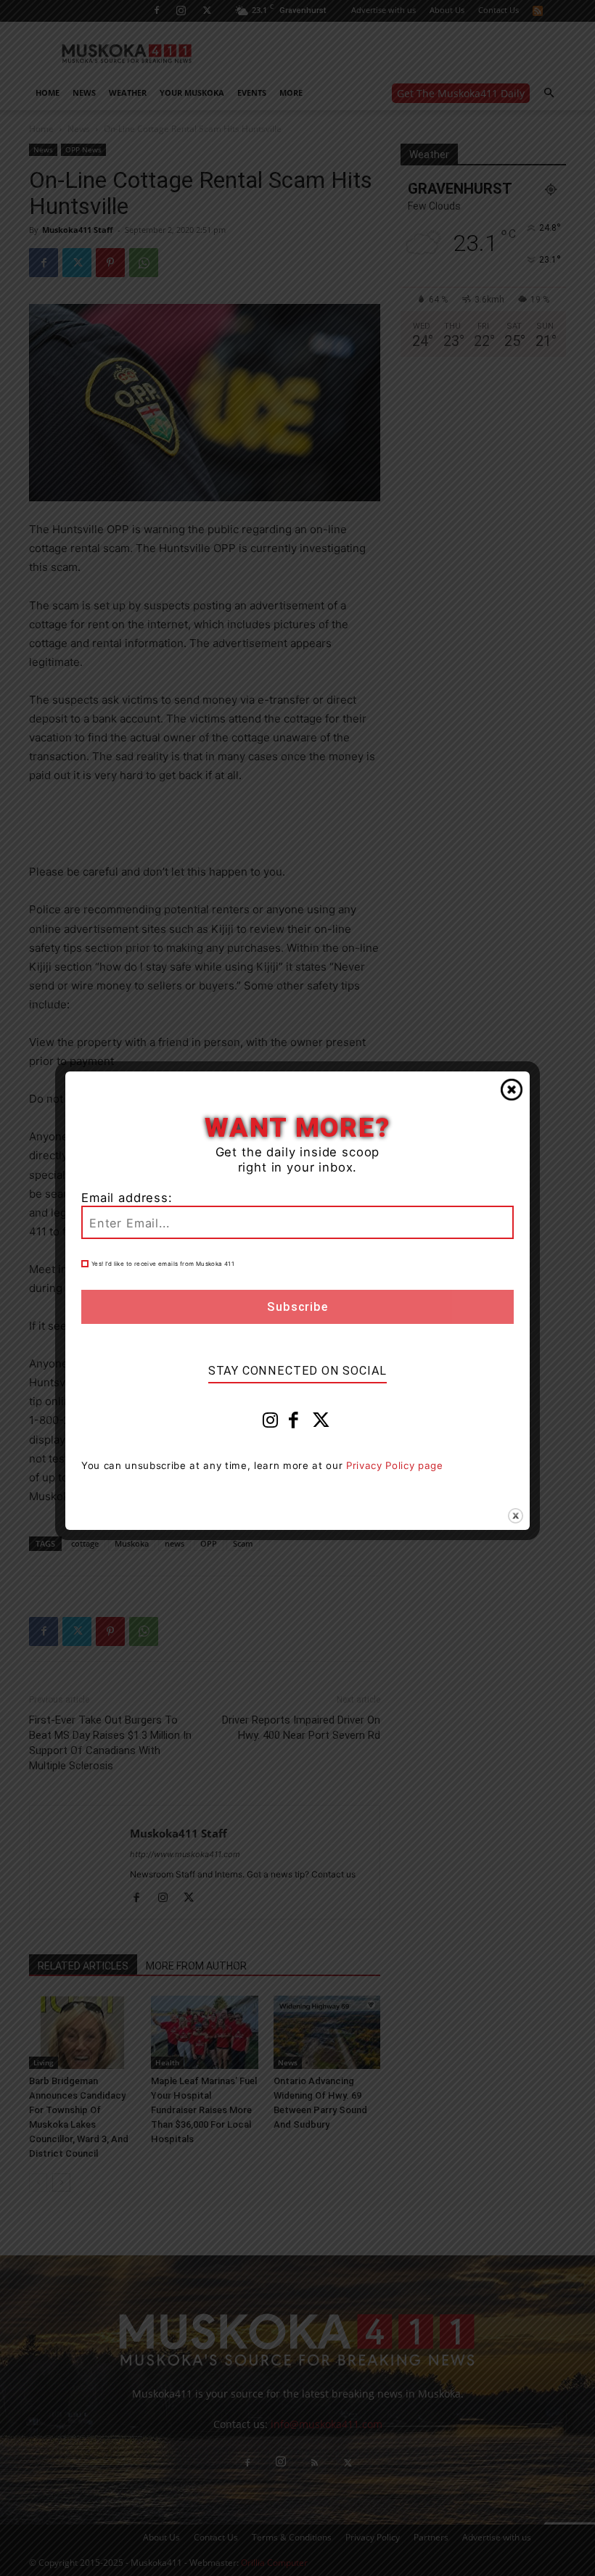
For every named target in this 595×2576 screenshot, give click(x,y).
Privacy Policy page (395, 1465)
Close (512, 1090)
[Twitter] (321, 1423)
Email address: (127, 1198)
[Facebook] (294, 1423)
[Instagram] (271, 1423)
